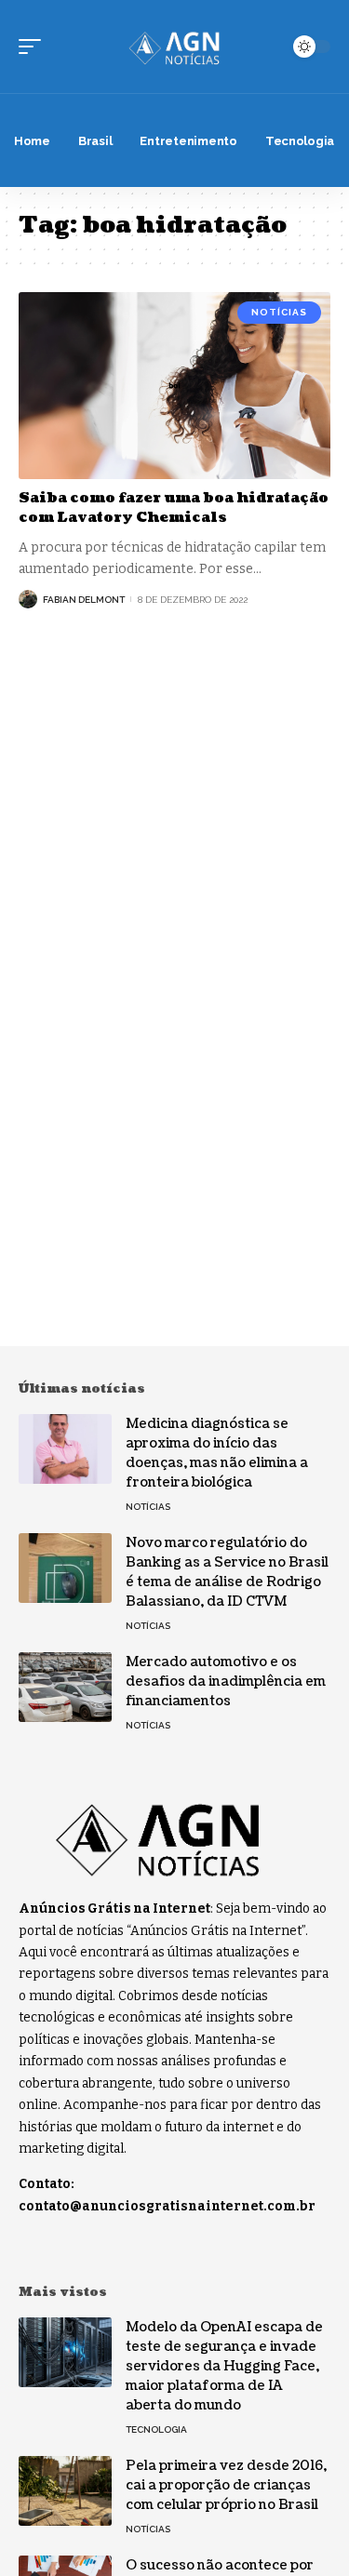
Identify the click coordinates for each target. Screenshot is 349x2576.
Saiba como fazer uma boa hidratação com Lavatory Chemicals (174, 508)
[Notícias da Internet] (175, 47)
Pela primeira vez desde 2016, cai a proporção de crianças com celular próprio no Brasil (226, 2485)
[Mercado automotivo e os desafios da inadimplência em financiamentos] (65, 1687)
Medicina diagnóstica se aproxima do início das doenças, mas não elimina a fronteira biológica (217, 1453)
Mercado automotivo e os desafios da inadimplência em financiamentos (226, 1682)
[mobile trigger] (34, 47)
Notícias (279, 312)
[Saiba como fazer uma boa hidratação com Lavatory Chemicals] (174, 386)
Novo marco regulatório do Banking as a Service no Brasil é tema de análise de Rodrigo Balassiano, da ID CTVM (227, 1572)
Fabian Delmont (84, 600)
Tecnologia (156, 2429)
